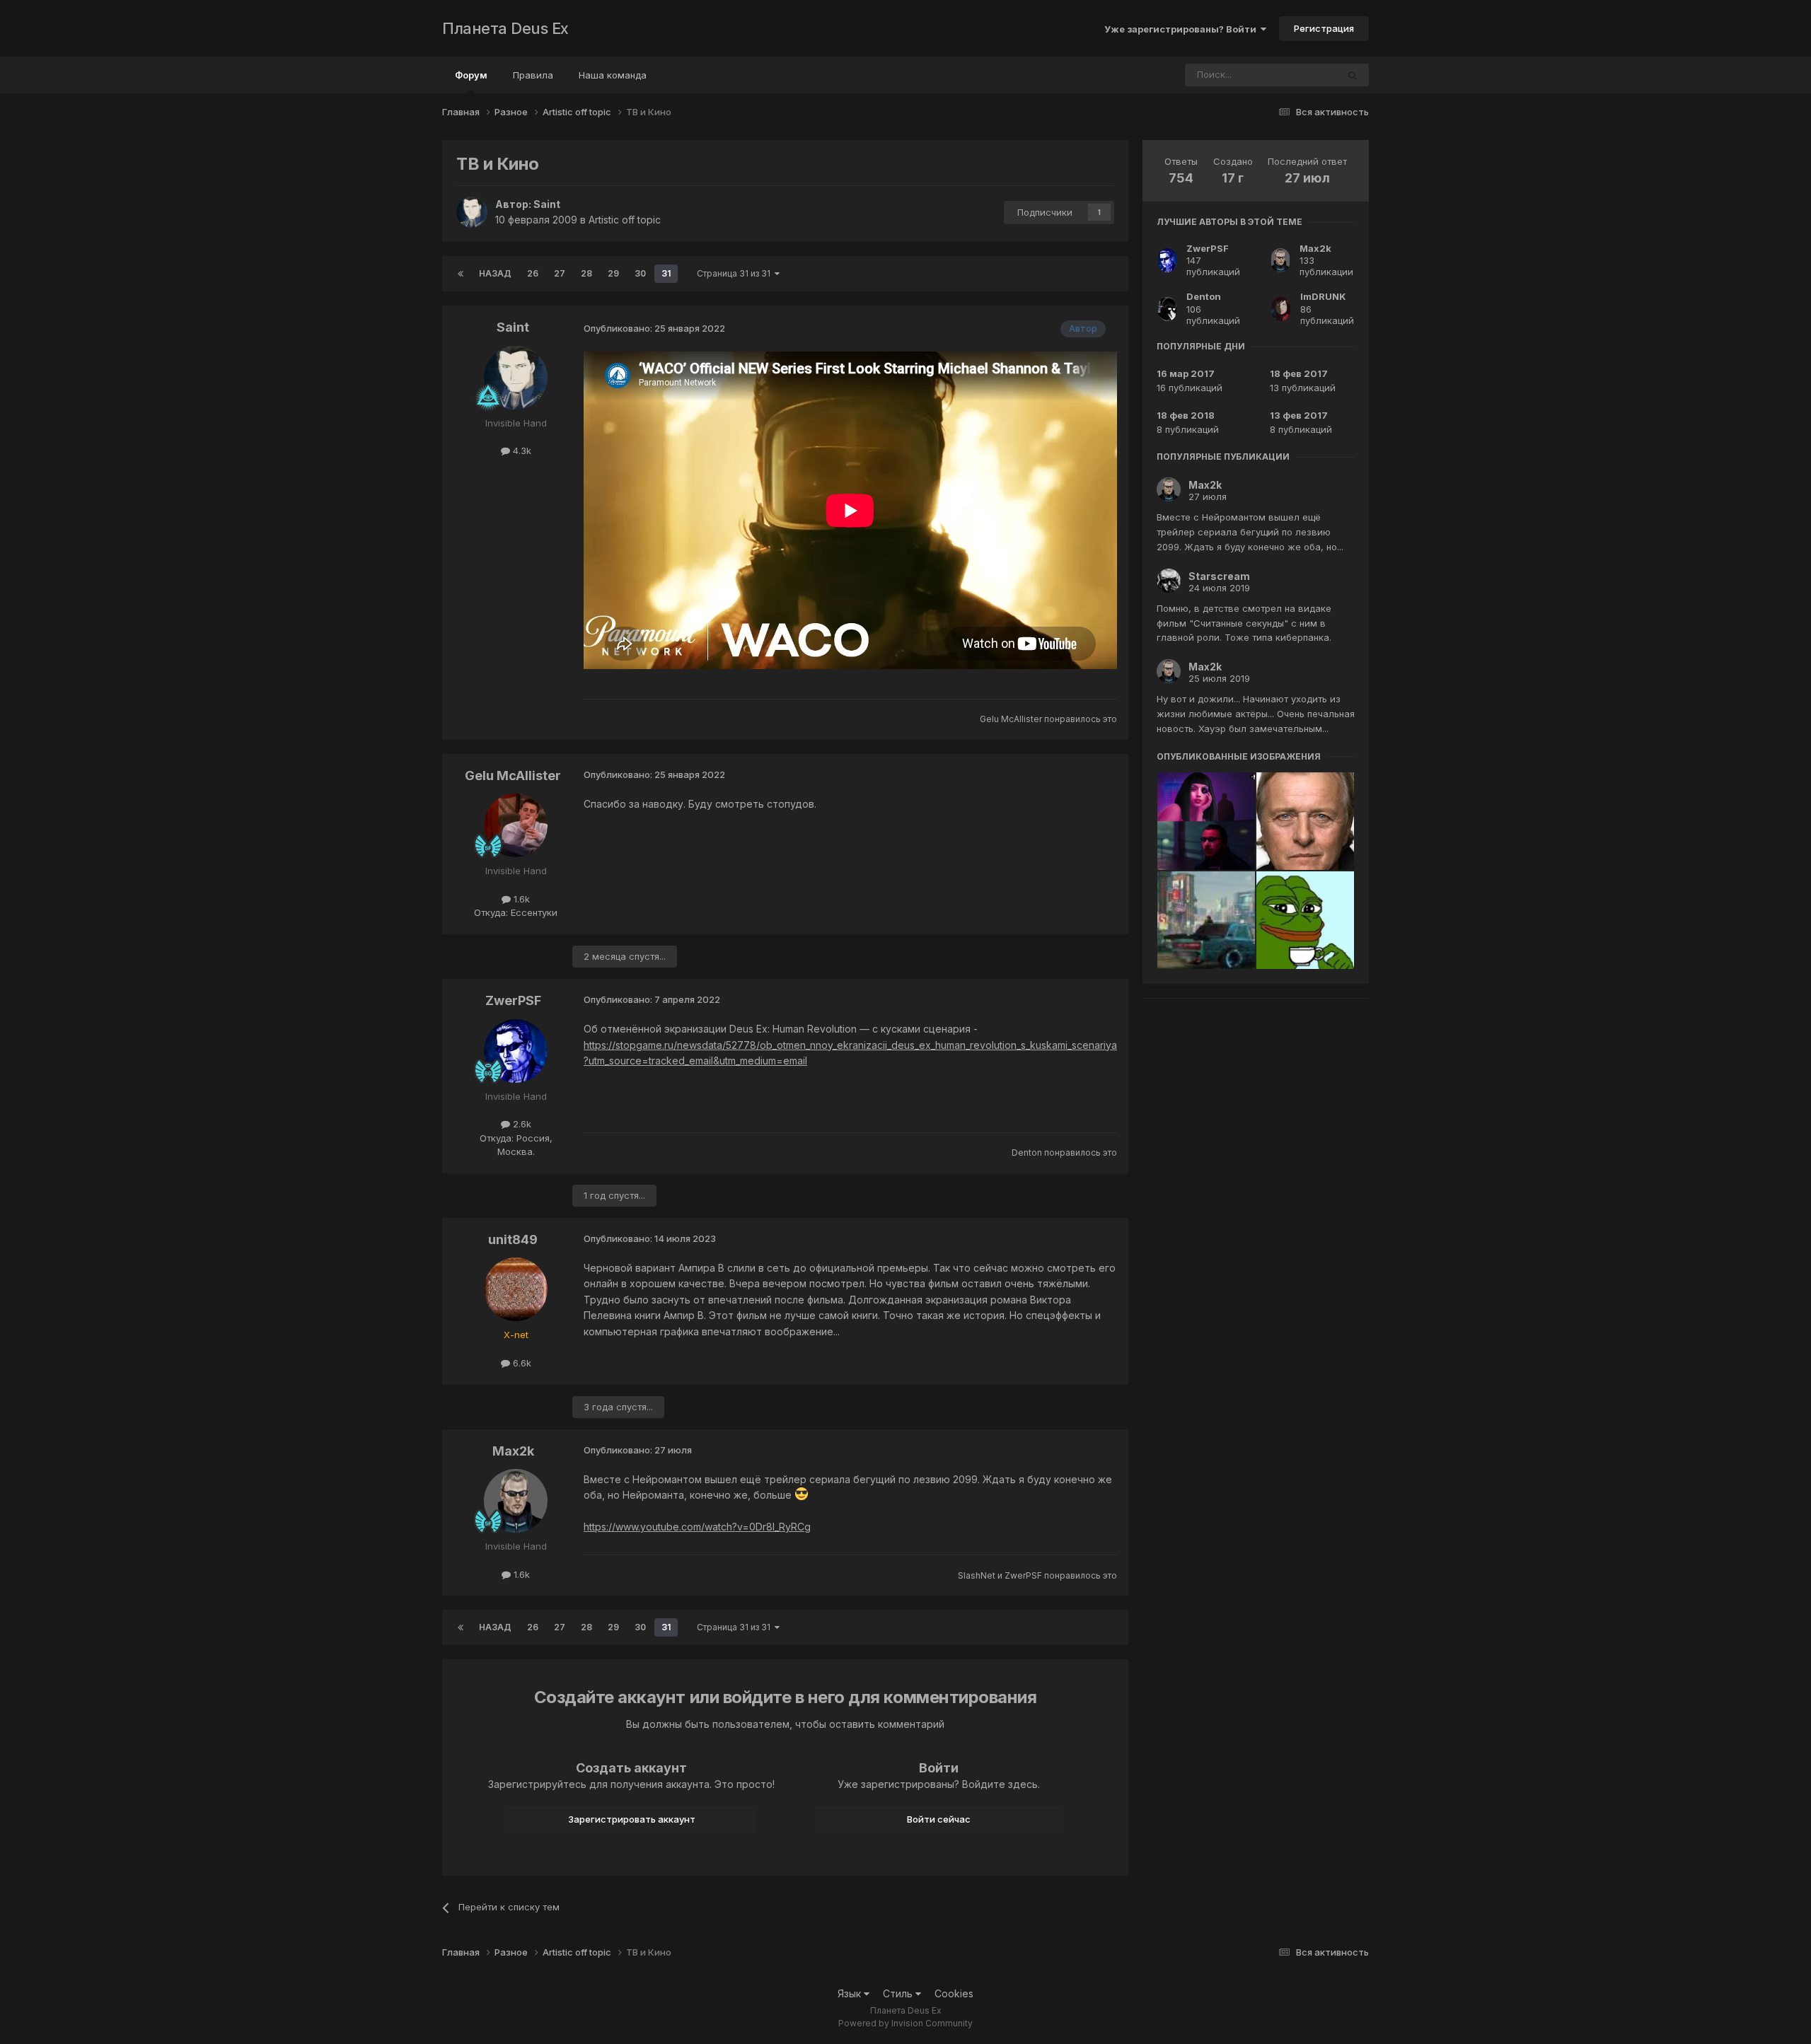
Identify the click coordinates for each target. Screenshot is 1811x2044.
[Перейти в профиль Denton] (1167, 309)
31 (666, 273)
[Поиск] (1353, 75)
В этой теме (1293, 75)
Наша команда (613, 75)
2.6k (521, 1124)
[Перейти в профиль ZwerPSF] (516, 1051)
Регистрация (1324, 28)
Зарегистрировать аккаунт (632, 1819)
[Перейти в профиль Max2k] (516, 1501)
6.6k (521, 1363)
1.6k (520, 899)
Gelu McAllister (1011, 719)
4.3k (521, 451)
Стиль (899, 1993)
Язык (851, 1993)
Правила (533, 75)
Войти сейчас (939, 1819)
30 (640, 273)
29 (613, 273)
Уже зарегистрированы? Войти (1182, 29)
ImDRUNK (1323, 296)
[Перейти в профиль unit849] (516, 1289)
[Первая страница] (461, 274)
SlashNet (977, 1575)
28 (586, 273)
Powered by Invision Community (905, 2023)
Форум (471, 75)
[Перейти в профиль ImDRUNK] (1281, 309)
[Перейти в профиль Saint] (472, 212)
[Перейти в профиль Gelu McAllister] (516, 825)
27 (560, 273)
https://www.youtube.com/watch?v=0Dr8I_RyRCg (697, 1527)
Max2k (513, 1451)
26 (533, 273)
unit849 (513, 1239)
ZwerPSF (513, 1000)
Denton (1027, 1152)
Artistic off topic (625, 220)
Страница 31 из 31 (736, 273)
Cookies (954, 1993)
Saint (547, 204)
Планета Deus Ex (505, 28)
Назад (495, 273)
